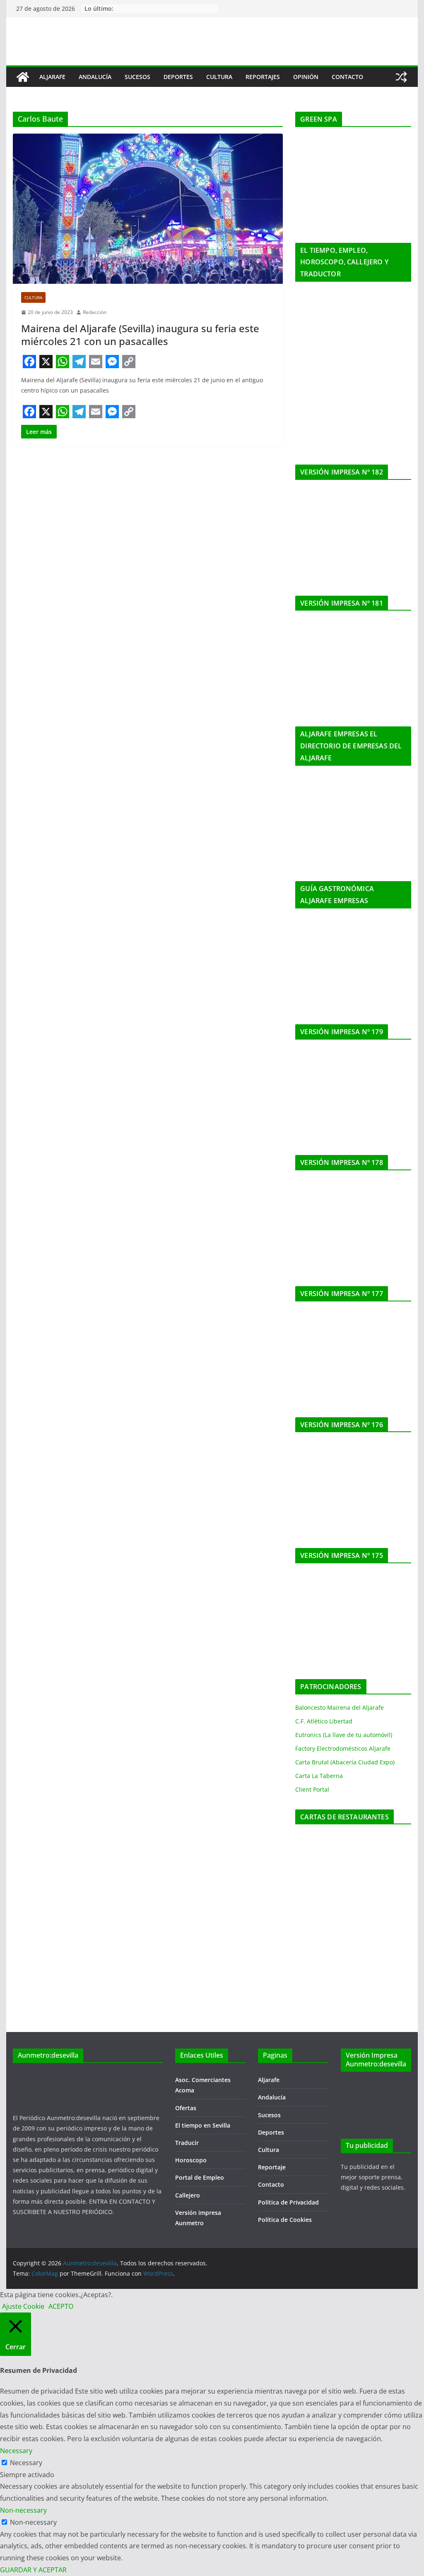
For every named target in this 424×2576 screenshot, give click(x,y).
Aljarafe (269, 2080)
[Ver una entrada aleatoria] (401, 77)
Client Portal (312, 1789)
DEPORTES (178, 77)
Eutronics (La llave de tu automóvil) (344, 1735)
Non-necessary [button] (23, 2510)
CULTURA (219, 77)
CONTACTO (347, 77)
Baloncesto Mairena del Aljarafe (340, 1707)
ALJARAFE (52, 77)
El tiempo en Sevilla (203, 2125)
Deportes (271, 2132)
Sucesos (269, 2115)
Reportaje (272, 2167)
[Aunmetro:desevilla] (23, 77)
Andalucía (272, 2097)
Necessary (26, 2463)
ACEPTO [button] (61, 2306)
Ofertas (186, 2108)
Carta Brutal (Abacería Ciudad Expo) (345, 1762)
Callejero (188, 2195)
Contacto (271, 2184)
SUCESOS (137, 77)
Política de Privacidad (288, 2202)
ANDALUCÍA (95, 77)
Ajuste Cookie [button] (23, 2306)
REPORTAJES (263, 77)
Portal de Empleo (200, 2177)
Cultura (33, 297)
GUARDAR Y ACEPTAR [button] (33, 2570)
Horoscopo (191, 2160)
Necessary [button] (16, 2451)
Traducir (187, 2143)
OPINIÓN (306, 77)
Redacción (95, 312)
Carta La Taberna (319, 1776)
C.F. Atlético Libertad (324, 1721)
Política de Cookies (285, 2220)
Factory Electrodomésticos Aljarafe (343, 1748)
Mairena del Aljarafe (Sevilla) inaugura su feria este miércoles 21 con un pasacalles (140, 335)
